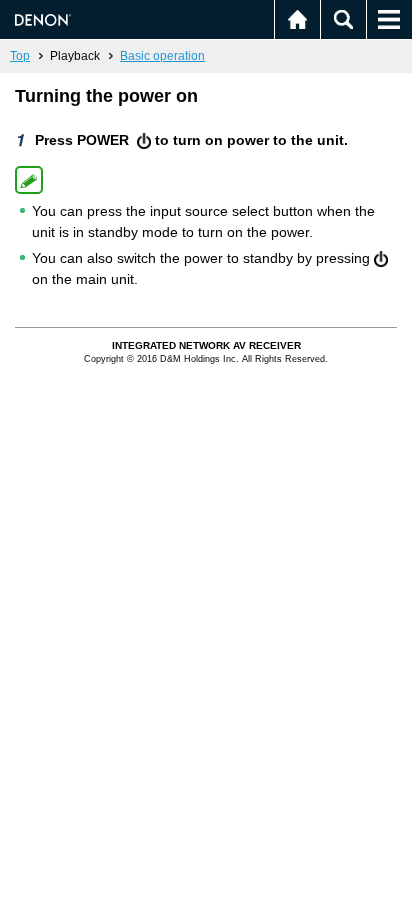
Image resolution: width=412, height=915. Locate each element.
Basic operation (162, 56)
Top (20, 56)
